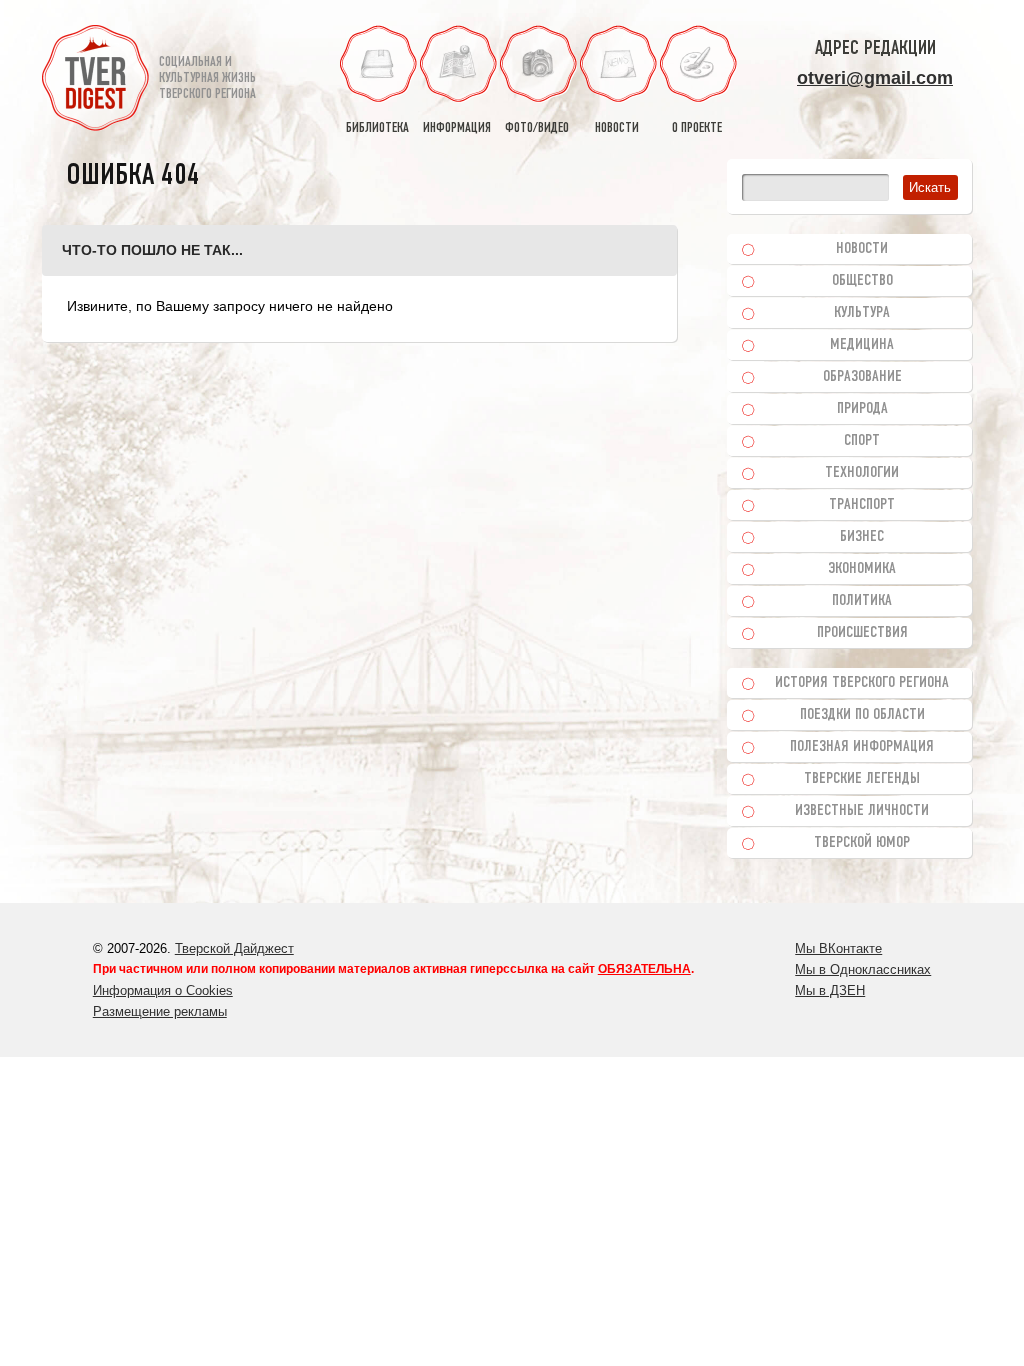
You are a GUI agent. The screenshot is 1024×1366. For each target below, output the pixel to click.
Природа (862, 409)
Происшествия (862, 633)
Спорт (862, 441)
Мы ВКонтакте (838, 948)
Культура (862, 313)
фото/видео (537, 128)
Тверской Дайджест (234, 948)
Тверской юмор (862, 843)
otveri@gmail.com (875, 78)
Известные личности (862, 811)
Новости (862, 249)
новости (617, 128)
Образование (862, 377)
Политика (862, 601)
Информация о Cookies (163, 990)
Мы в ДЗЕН (830, 990)
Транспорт (862, 505)
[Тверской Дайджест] (95, 81)
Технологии (862, 473)
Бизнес (862, 537)
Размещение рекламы (160, 1011)
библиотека (377, 128)
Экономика (862, 569)
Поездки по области (862, 715)
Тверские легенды (862, 779)
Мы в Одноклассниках (863, 969)
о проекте (697, 128)
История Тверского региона (862, 683)
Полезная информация (862, 747)
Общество (862, 281)
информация (457, 128)
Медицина (862, 345)
